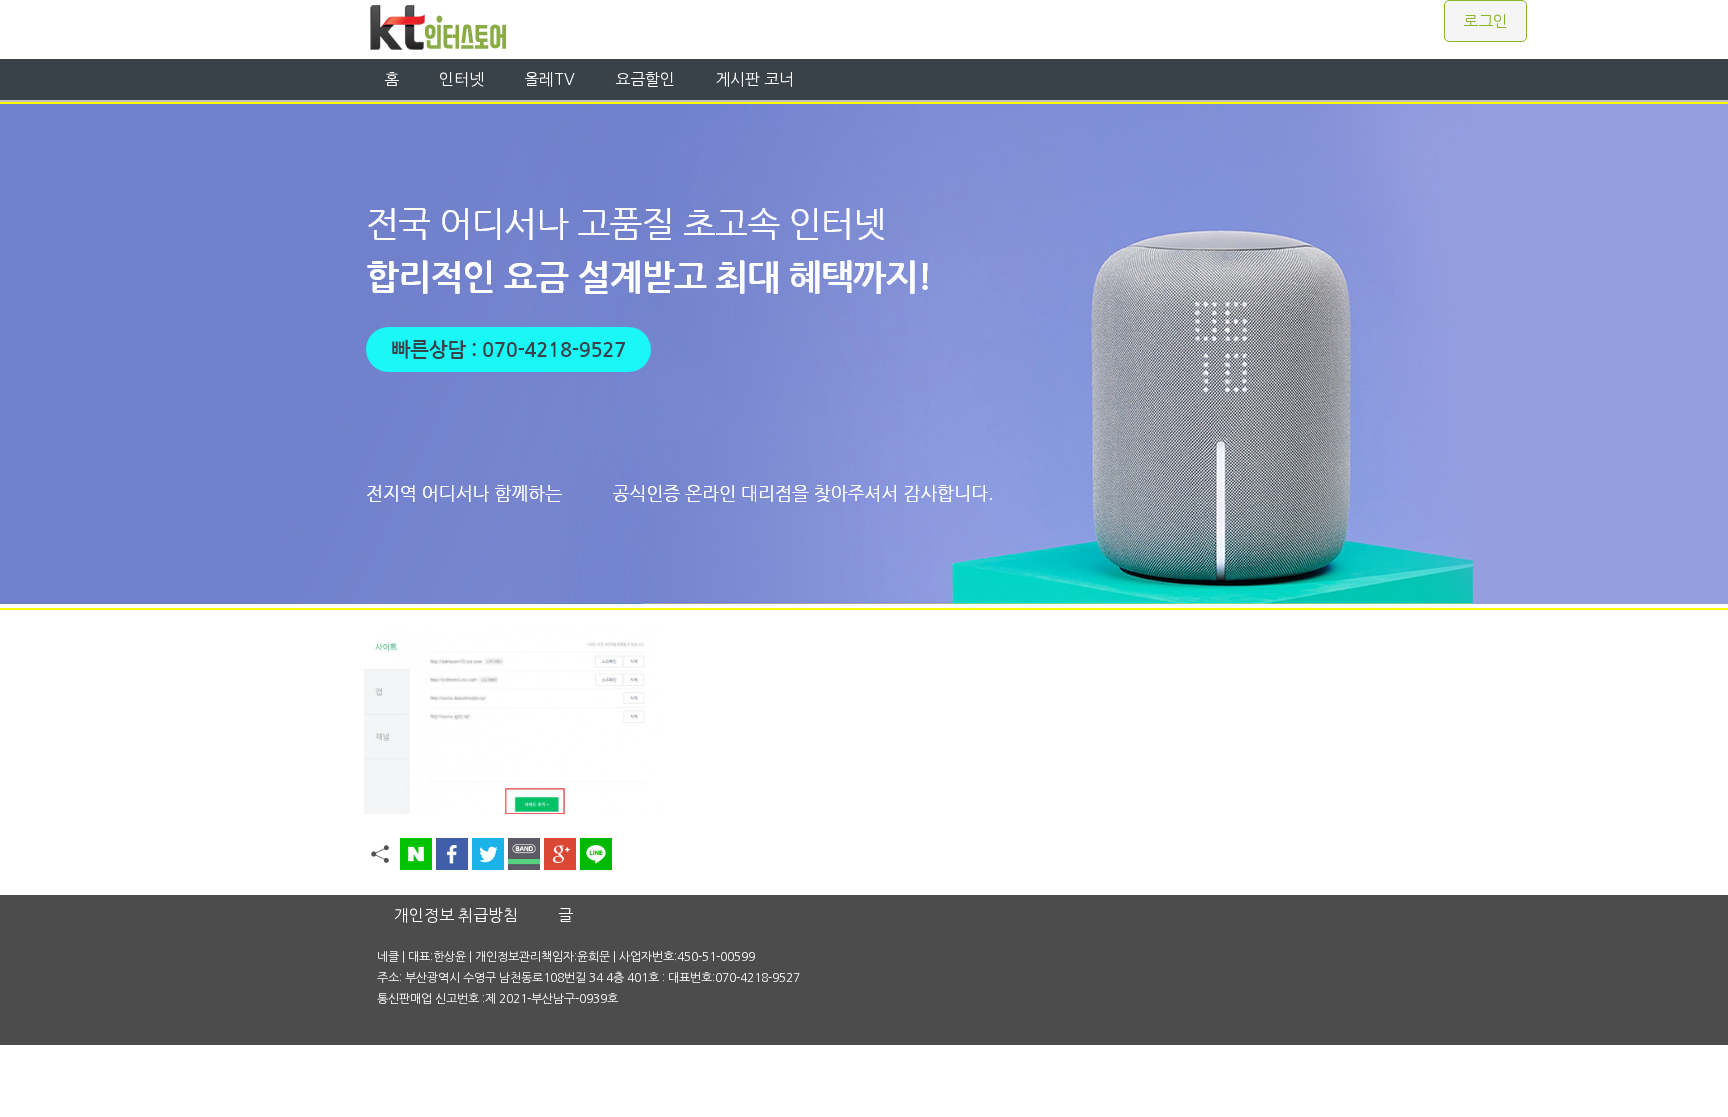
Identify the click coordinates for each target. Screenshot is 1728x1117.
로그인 (1485, 21)
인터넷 (461, 79)
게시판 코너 (754, 79)
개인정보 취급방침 (456, 915)
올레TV (549, 79)
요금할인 (645, 79)
